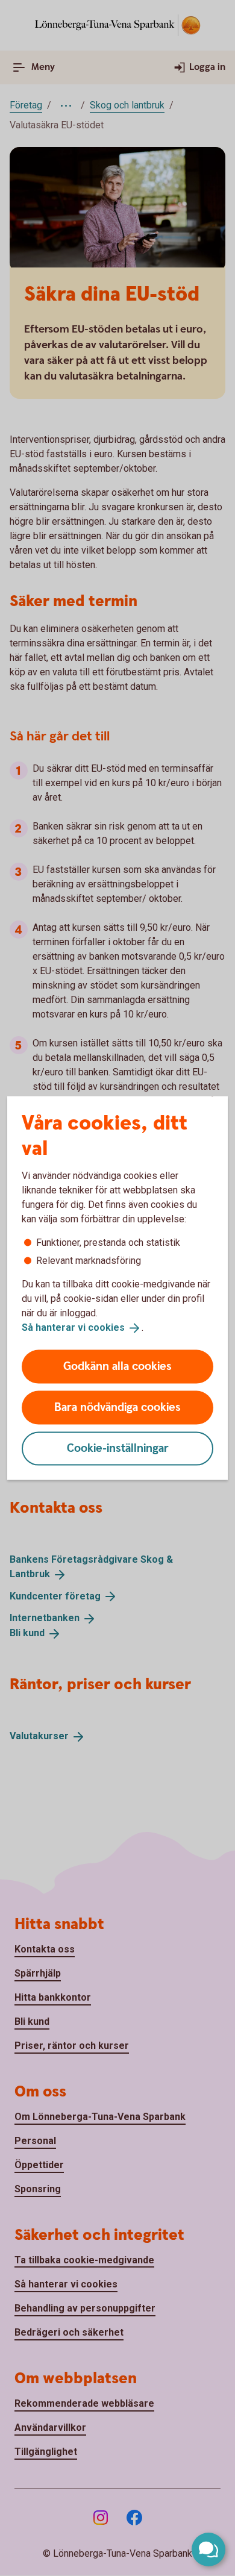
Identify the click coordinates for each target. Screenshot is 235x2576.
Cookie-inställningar (118, 1448)
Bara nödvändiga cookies (117, 1407)
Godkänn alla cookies (117, 1366)
